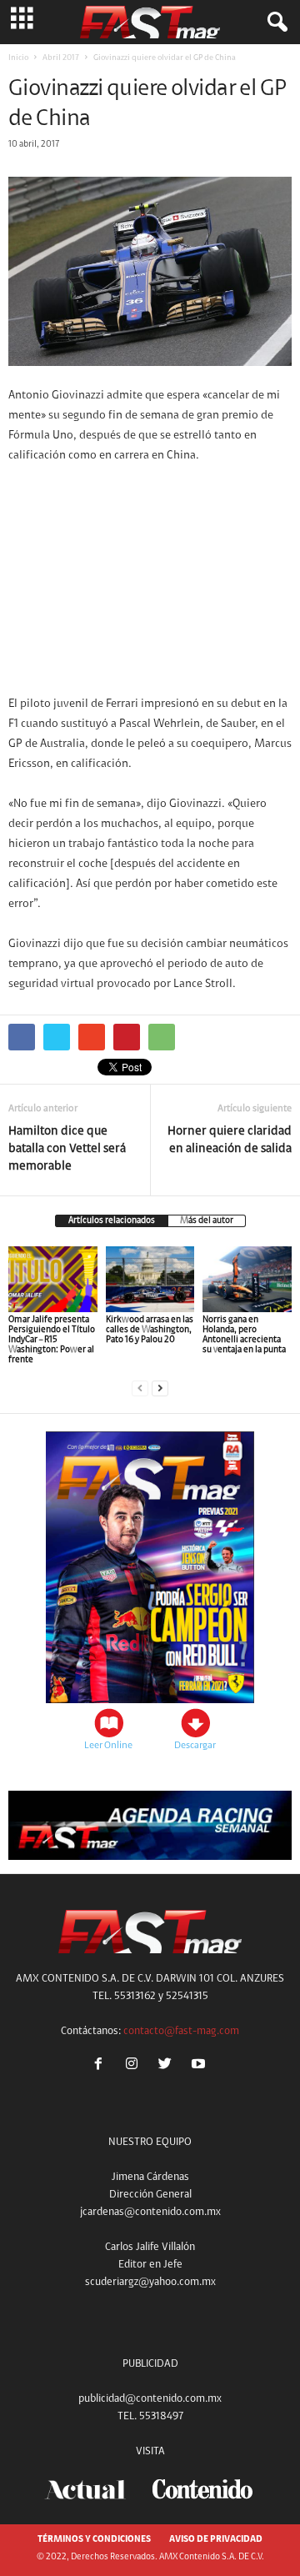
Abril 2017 (61, 58)
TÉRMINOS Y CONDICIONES (94, 2540)
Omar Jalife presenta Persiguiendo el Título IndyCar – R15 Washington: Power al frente (52, 1340)
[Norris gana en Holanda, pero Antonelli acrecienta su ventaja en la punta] (247, 1280)
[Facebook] (102, 2066)
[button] (274, 23)
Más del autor (207, 1221)
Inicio (18, 58)
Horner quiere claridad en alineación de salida (230, 1140)
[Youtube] (200, 2066)
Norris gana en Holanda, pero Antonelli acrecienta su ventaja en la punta (244, 1335)
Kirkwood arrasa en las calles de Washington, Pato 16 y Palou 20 (150, 1330)
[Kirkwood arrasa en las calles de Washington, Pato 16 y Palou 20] (150, 1280)
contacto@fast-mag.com (181, 2031)
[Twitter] (168, 2066)
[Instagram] (135, 2066)
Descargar (195, 1746)
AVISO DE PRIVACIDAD (216, 2540)
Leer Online (108, 1746)
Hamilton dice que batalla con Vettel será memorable (67, 1149)
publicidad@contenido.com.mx (150, 2399)
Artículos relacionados (112, 1221)
